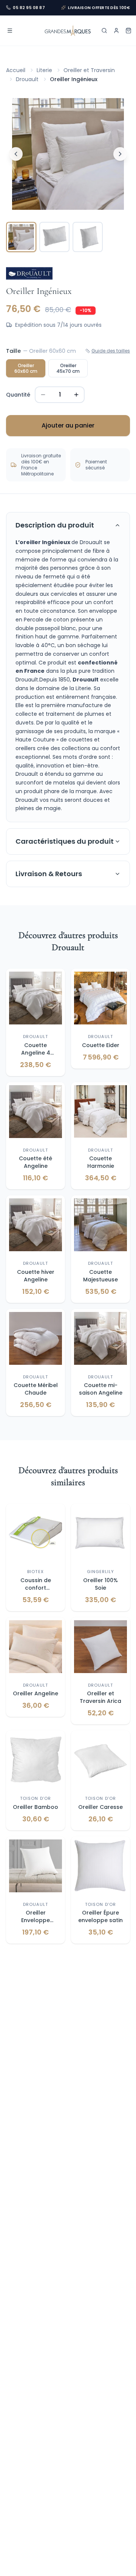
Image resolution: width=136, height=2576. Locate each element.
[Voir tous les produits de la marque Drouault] (29, 273)
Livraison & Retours (49, 874)
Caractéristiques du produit (65, 841)
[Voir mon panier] (128, 31)
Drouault (27, 79)
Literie (44, 70)
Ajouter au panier (68, 425)
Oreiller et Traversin (89, 70)
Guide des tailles (111, 351)
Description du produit (55, 525)
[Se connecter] (116, 31)
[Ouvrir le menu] (10, 31)
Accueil (16, 70)
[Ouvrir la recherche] (104, 31)
